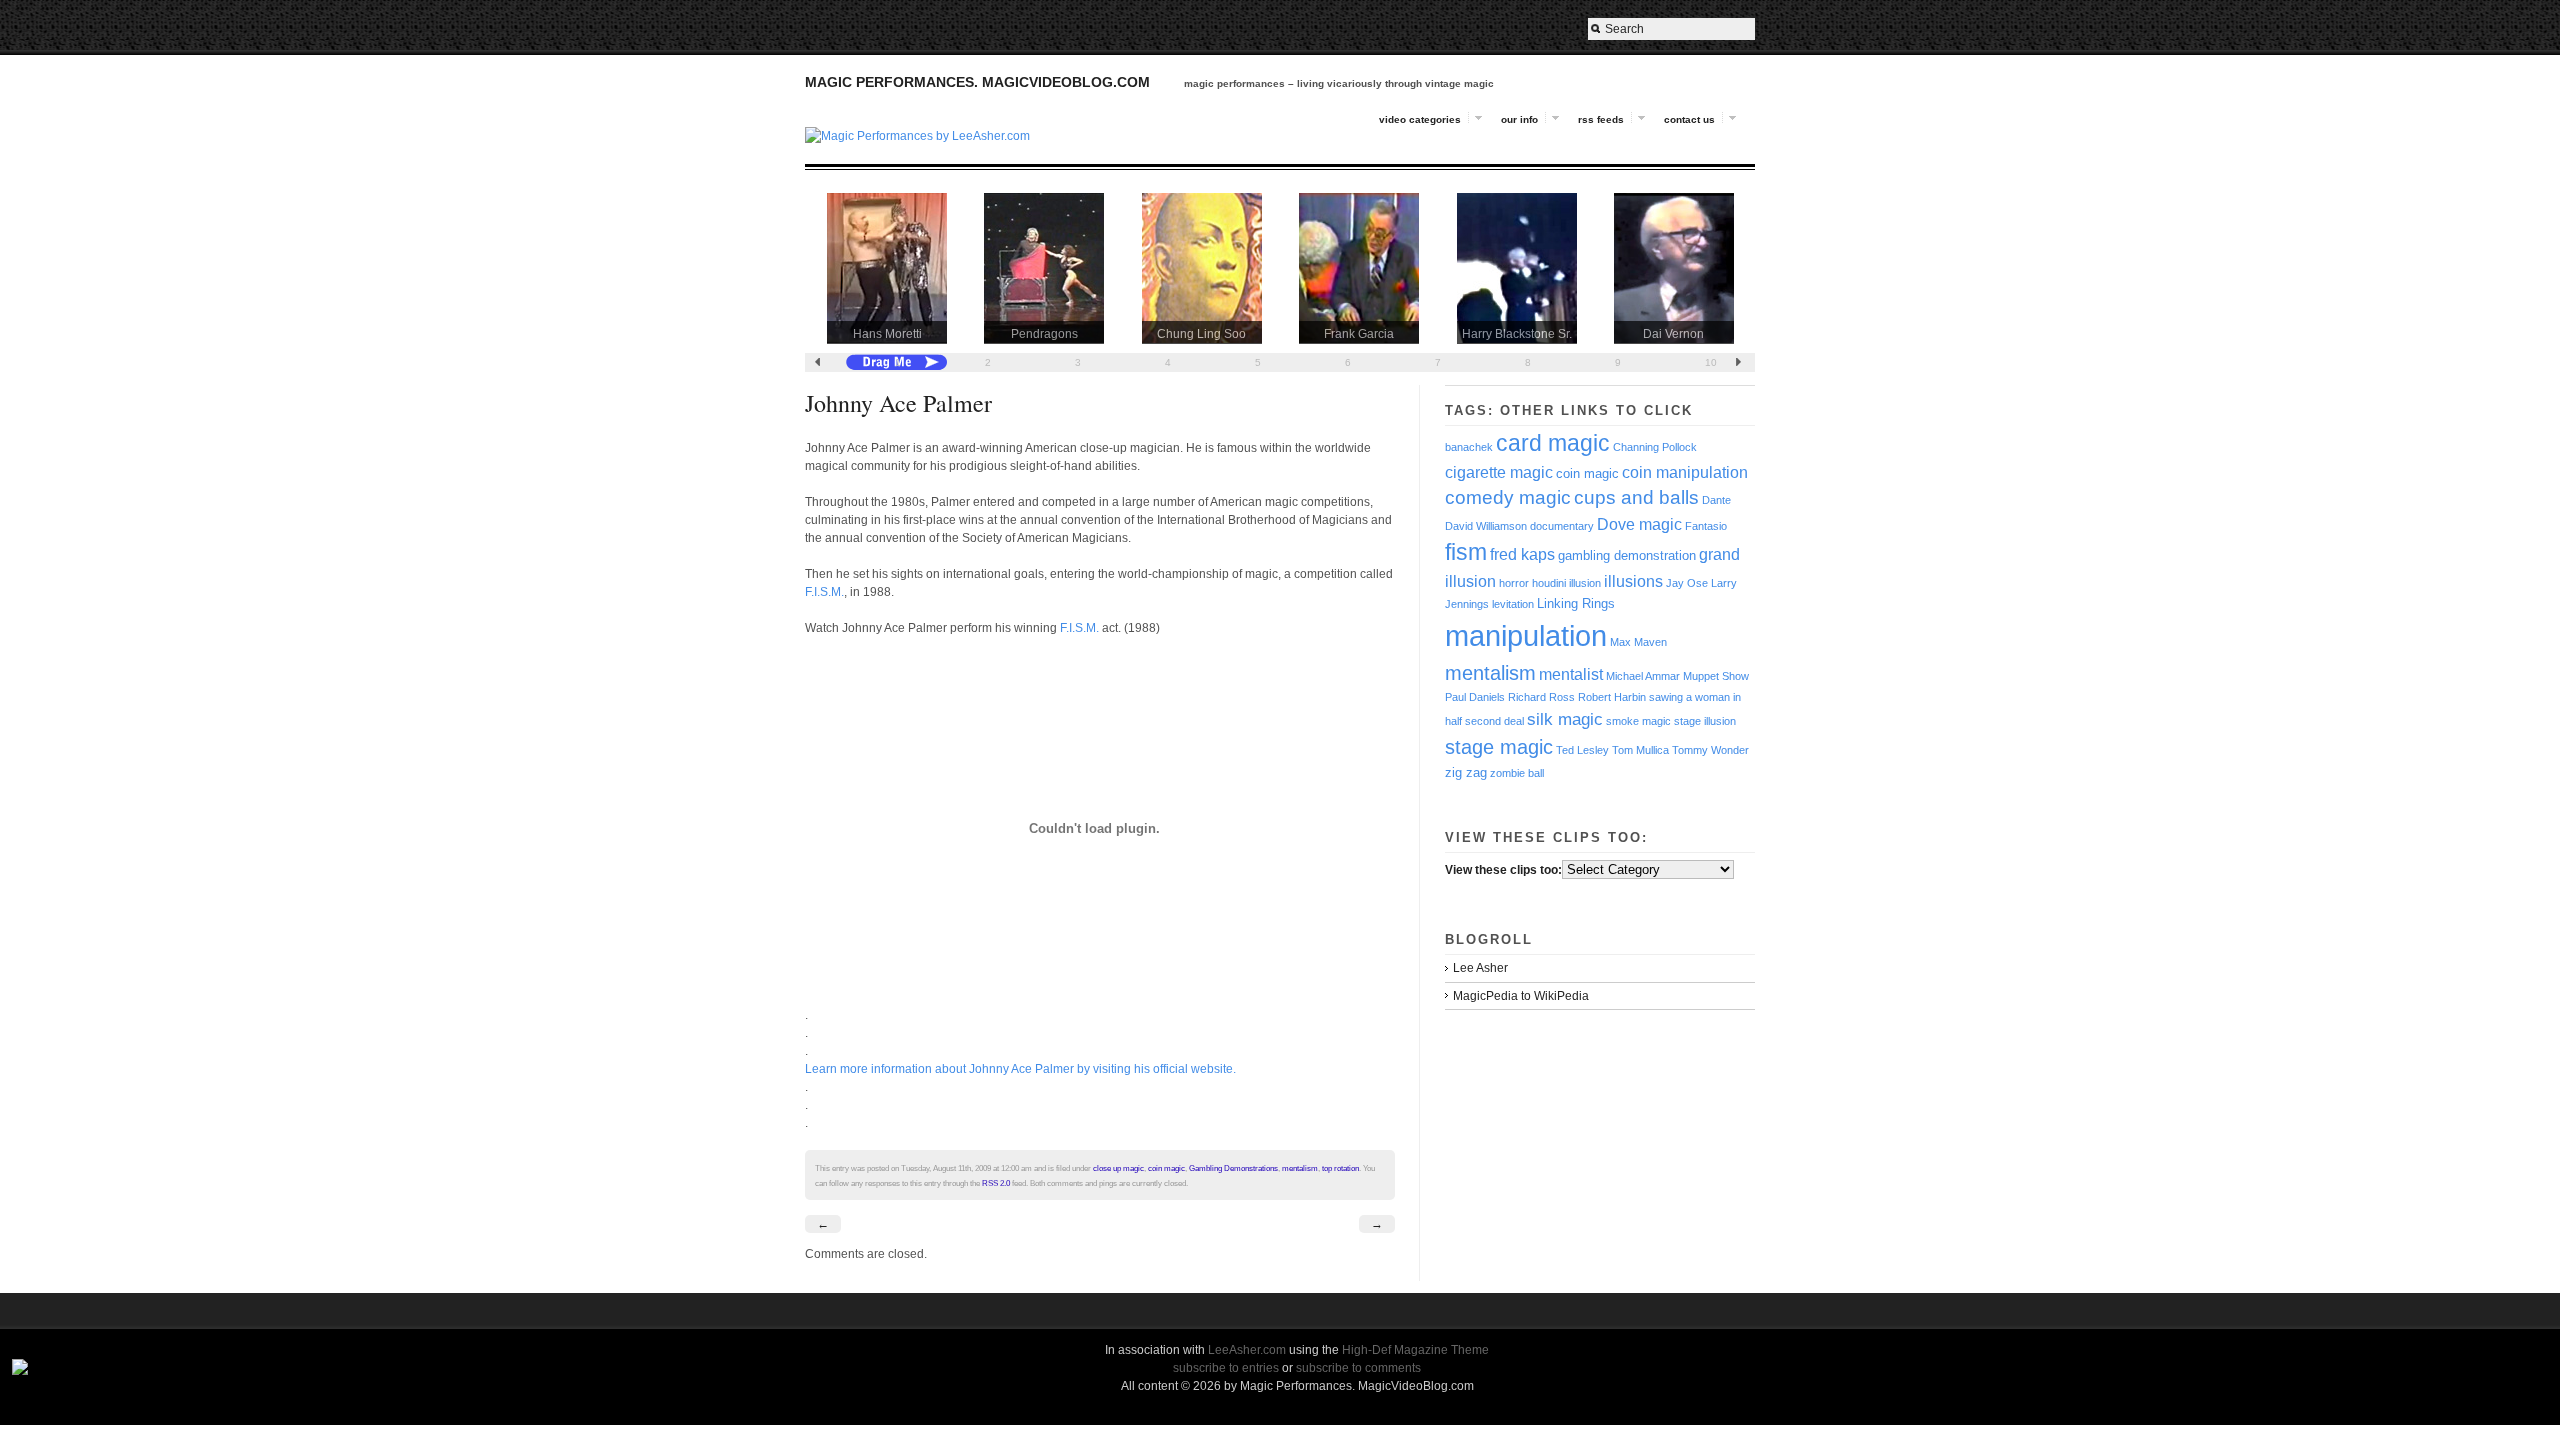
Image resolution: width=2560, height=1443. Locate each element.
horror (1514, 583)
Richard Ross (1541, 697)
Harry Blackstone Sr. (1517, 334)
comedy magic (1508, 497)
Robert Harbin (1612, 697)
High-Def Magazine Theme (1415, 1350)
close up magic (1118, 1168)
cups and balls (1636, 497)
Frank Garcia (1359, 334)
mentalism (1300, 1168)
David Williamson (1486, 526)
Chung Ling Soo (1201, 334)
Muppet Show (1716, 676)
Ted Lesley (1582, 750)
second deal (1494, 721)
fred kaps (1522, 554)
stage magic (1499, 747)
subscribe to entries (1226, 1368)
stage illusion (1705, 721)
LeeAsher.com (1247, 1350)
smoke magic (1638, 721)
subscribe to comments (1358, 1368)
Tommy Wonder (1710, 750)
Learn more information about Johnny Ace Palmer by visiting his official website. (1020, 1069)
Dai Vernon (1673, 334)
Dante (1716, 500)
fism (1466, 552)
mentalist (1571, 674)
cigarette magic (1499, 472)
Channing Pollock (1655, 447)
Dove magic (1639, 524)
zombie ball (1517, 773)
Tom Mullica (1640, 750)
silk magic (1565, 719)
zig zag (1466, 772)
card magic (1553, 443)
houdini (1549, 583)
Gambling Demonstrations (1233, 1168)
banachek (1469, 447)
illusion (1585, 583)
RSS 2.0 (996, 1183)
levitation (1513, 604)
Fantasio (1706, 526)
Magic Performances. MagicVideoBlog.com (977, 82)
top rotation (1340, 1168)
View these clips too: (1503, 870)
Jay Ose (1687, 583)
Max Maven (1638, 642)
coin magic (1166, 1168)
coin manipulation (1685, 472)
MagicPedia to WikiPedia (1521, 996)
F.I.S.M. (824, 592)
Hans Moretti (887, 334)
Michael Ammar (1643, 676)
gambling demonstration (1627, 555)
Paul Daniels (1475, 697)
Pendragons (1044, 334)
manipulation (1526, 635)
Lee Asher (1480, 968)
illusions (1633, 581)
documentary (1562, 526)
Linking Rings (1576, 603)
